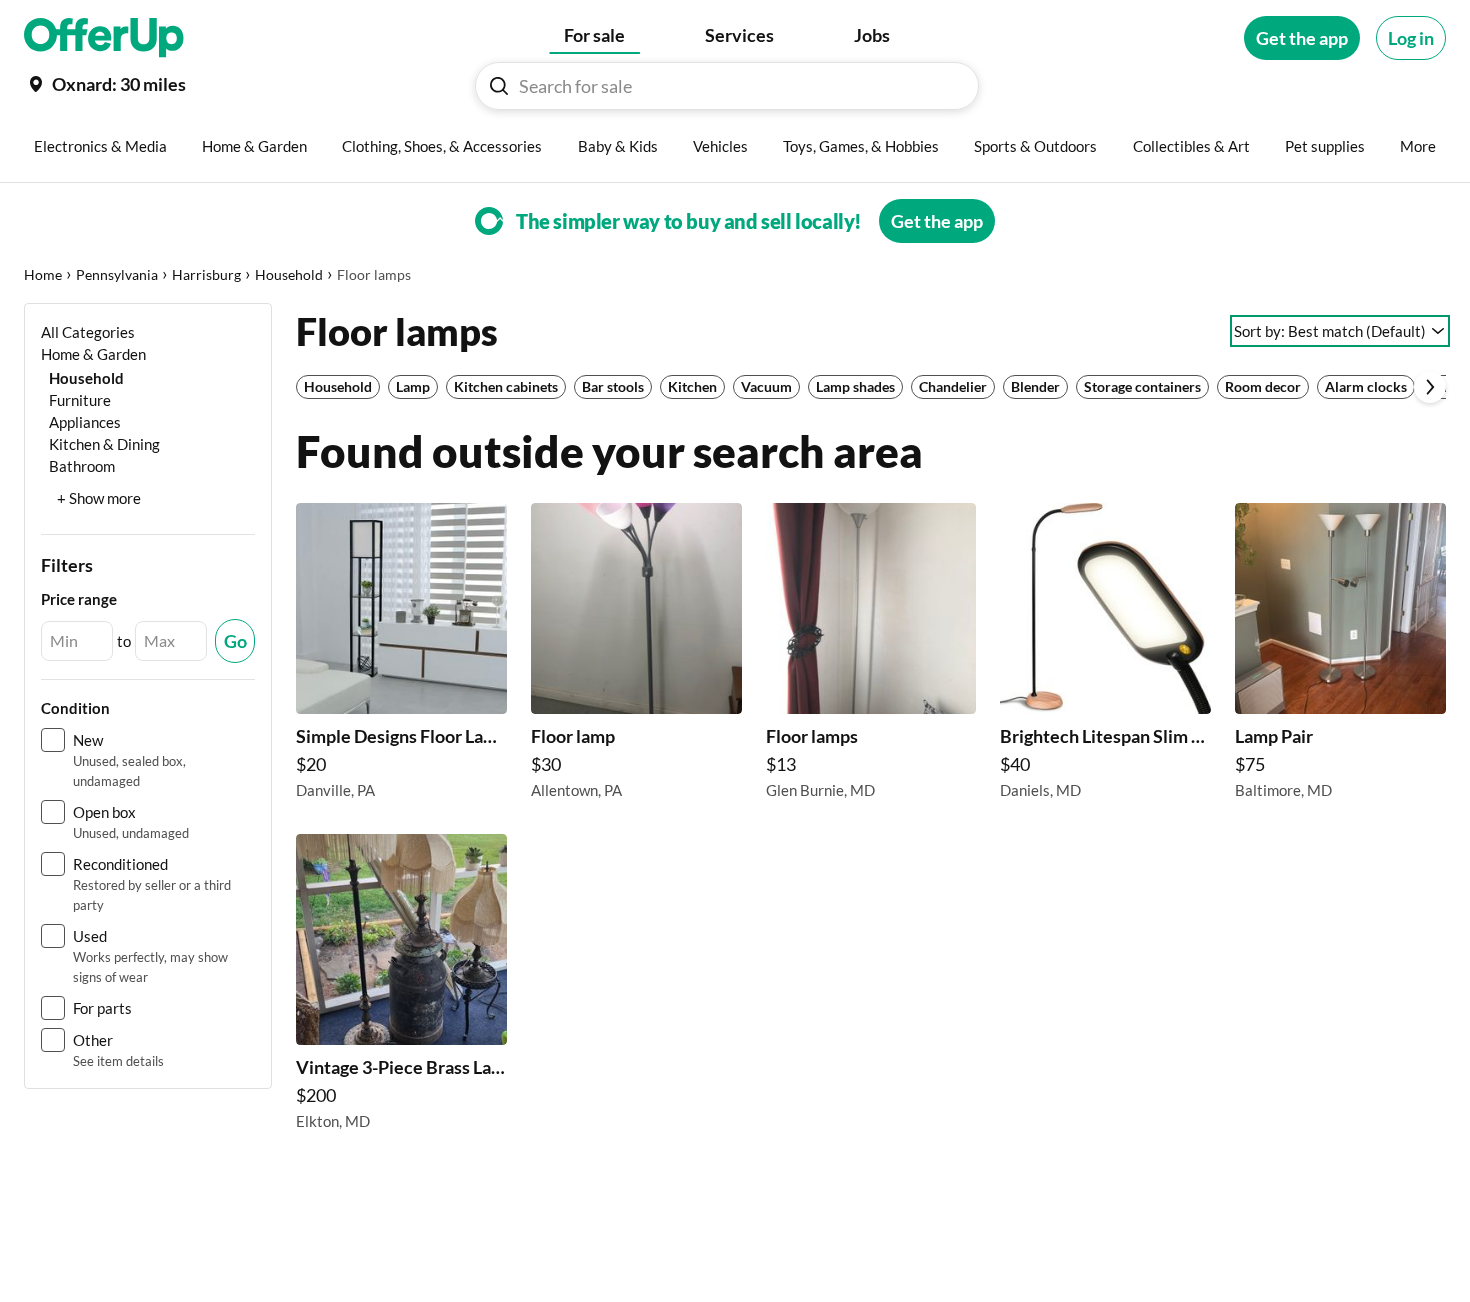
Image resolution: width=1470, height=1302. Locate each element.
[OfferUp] (104, 38)
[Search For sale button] (499, 86)
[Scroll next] (1430, 387)
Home (43, 274)
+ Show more (99, 498)
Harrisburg (206, 274)
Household (289, 274)
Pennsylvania (117, 274)
